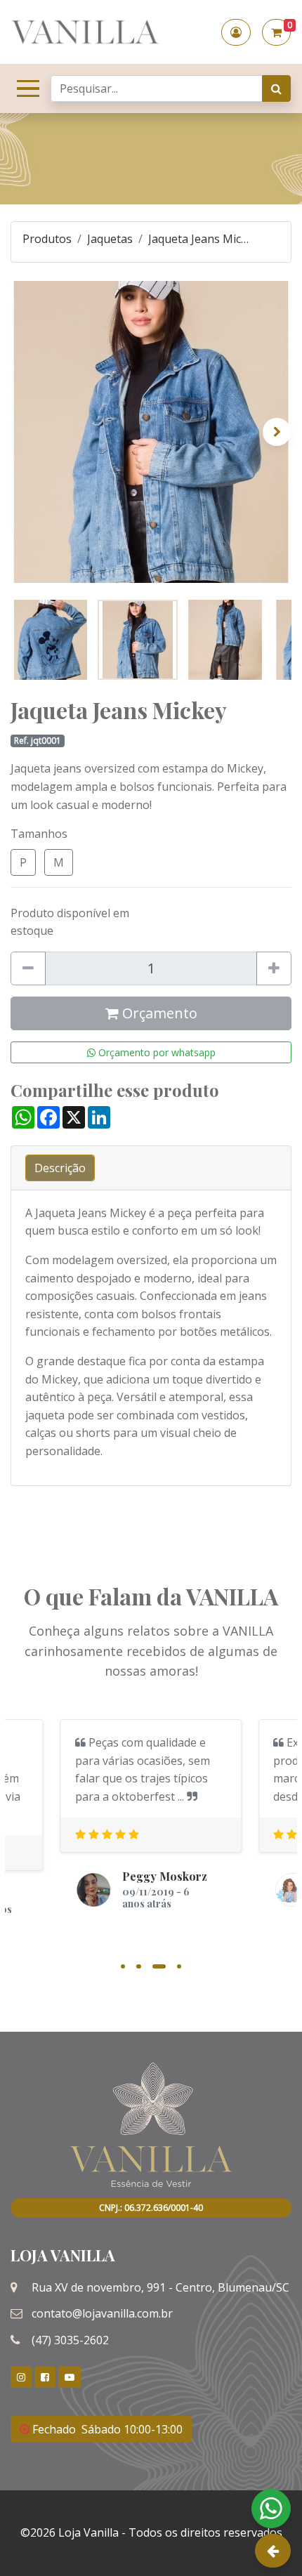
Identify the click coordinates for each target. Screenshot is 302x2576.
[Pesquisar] (276, 88)
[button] (236, 32)
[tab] (60, 1168)
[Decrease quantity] (28, 968)
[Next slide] (277, 432)
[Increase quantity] (274, 968)
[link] (21, 2377)
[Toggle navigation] (25, 88)
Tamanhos (39, 834)
